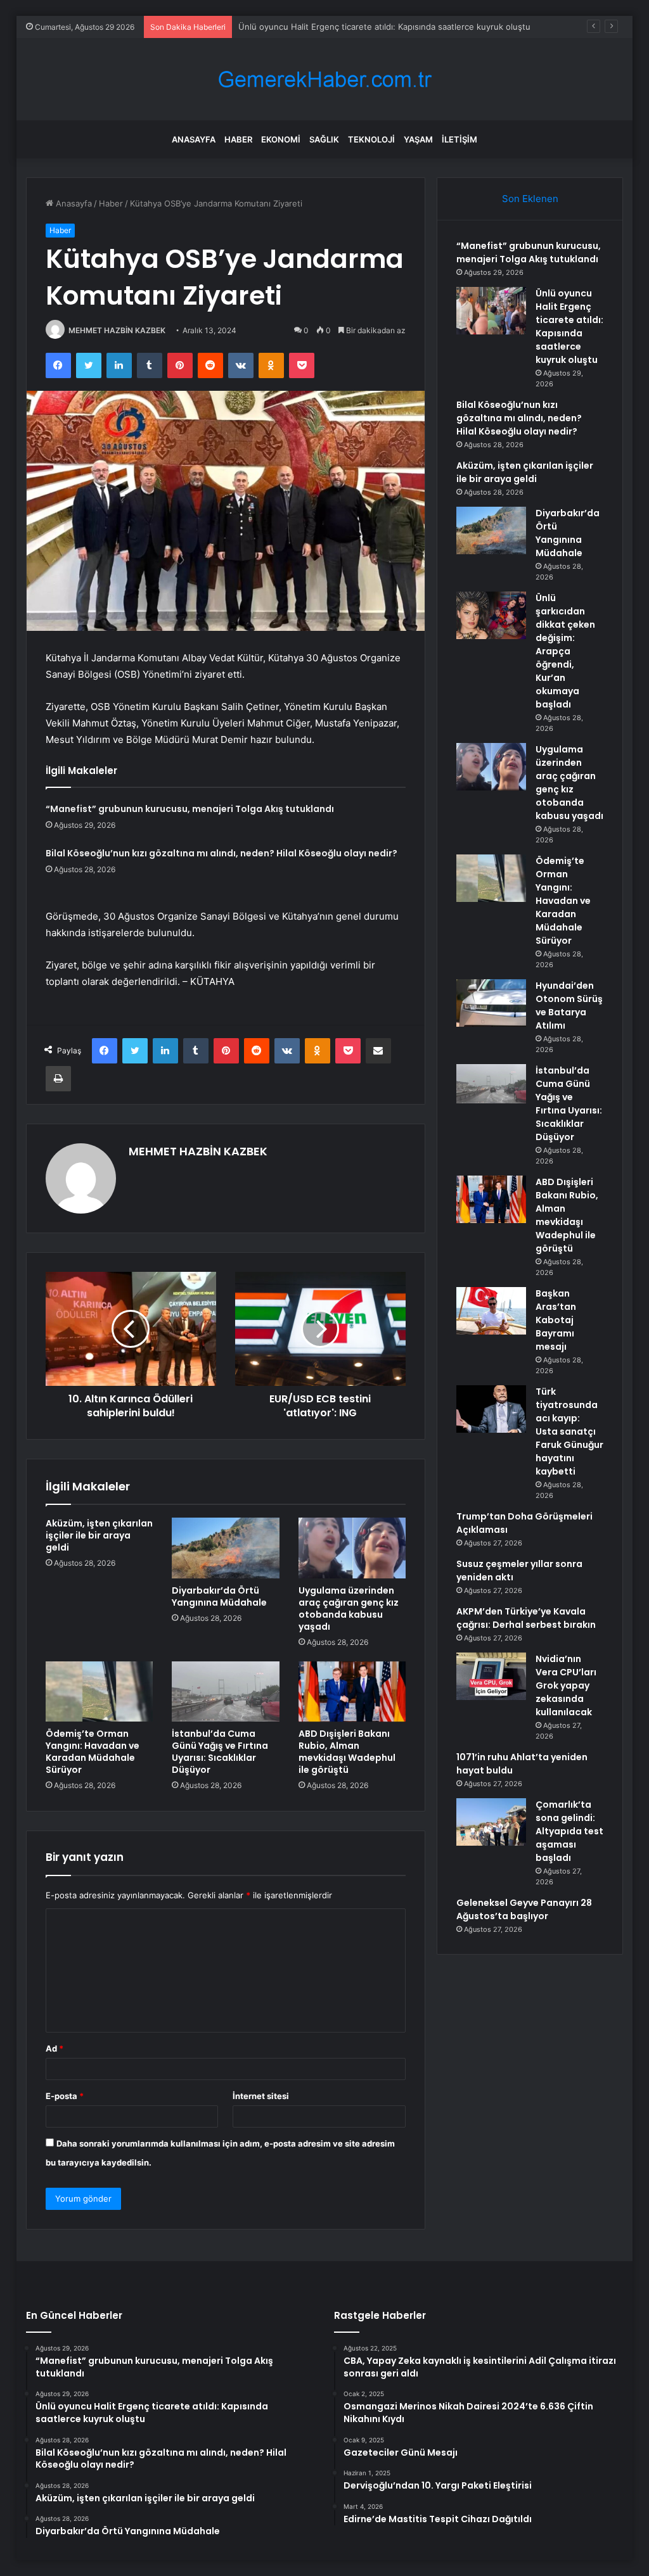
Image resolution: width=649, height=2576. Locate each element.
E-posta (65, 2096)
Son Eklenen (530, 199)
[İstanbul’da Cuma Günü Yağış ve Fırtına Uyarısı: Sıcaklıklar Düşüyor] (226, 1692)
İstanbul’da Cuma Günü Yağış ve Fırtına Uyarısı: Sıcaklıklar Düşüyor (220, 1752)
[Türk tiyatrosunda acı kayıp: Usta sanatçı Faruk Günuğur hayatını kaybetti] (491, 1409)
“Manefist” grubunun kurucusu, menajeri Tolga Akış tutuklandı (190, 809)
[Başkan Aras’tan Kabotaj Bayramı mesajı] (491, 1311)
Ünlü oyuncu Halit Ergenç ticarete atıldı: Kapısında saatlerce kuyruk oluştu (569, 327)
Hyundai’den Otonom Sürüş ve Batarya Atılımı (569, 1006)
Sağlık (324, 139)
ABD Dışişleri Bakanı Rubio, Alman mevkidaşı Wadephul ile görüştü (347, 1752)
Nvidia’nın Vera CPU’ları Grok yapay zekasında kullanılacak (566, 1685)
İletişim (459, 139)
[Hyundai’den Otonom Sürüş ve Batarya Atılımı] (491, 1003)
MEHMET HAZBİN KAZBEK (117, 330)
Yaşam (418, 139)
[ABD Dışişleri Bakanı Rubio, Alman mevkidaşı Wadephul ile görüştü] (352, 1692)
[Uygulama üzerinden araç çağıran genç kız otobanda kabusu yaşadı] (352, 1548)
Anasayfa (194, 139)
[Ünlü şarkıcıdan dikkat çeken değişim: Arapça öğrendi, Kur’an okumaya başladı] (491, 615)
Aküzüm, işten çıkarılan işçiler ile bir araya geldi (99, 1535)
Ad (55, 2048)
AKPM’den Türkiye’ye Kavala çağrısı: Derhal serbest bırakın (526, 1618)
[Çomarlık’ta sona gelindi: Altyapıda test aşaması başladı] (491, 1822)
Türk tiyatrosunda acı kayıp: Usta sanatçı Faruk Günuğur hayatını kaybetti (569, 1431)
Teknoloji (371, 139)
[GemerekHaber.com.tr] (324, 79)
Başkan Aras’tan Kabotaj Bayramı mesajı (556, 1320)
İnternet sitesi (261, 2096)
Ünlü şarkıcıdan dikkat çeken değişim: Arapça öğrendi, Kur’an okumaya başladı (565, 651)
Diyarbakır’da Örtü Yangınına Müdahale (219, 1596)
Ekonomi (281, 139)
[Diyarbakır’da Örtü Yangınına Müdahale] (226, 1548)
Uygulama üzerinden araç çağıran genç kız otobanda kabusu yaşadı (349, 1608)
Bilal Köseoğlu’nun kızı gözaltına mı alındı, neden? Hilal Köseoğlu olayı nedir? (222, 853)
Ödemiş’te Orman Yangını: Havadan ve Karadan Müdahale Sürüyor (93, 1752)
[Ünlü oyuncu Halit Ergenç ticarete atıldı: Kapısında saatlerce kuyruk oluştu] (491, 311)
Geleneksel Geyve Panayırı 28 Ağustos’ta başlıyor (524, 1909)
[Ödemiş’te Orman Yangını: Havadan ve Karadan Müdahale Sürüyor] (100, 1692)
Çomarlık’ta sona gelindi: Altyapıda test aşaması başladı (569, 1831)
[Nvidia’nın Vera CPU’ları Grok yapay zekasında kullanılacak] (491, 1676)
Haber (238, 139)
